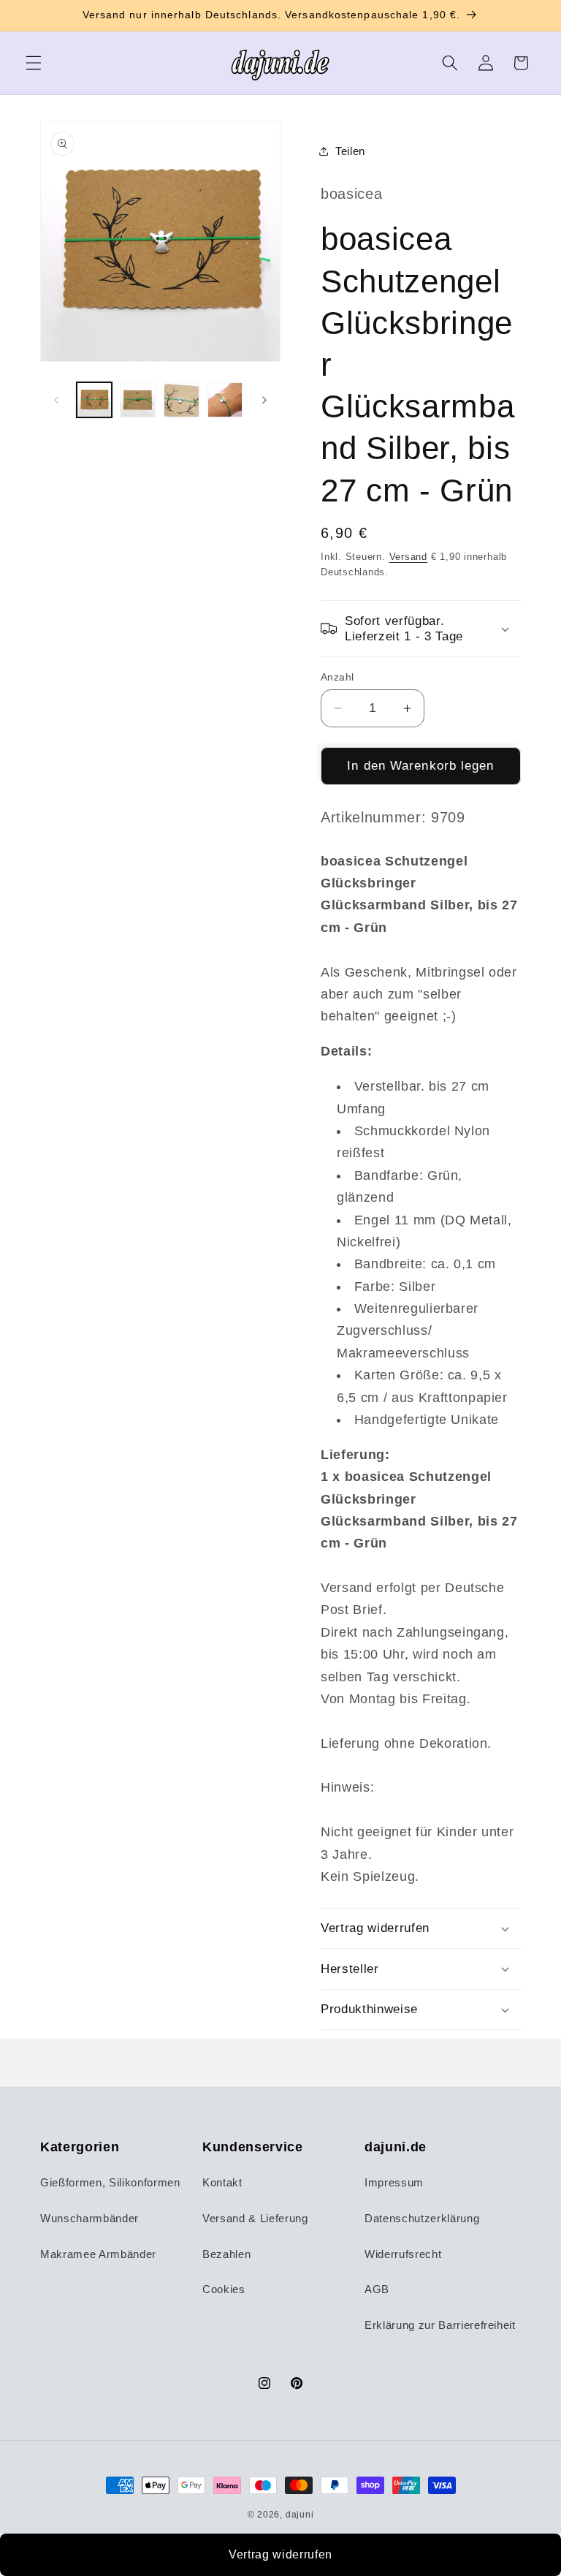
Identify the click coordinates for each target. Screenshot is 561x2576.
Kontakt (222, 2182)
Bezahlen (226, 2254)
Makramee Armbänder (98, 2254)
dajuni (300, 2515)
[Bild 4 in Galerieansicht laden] (225, 400)
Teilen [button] (350, 151)
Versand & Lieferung (255, 2218)
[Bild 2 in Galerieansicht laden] (138, 400)
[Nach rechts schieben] (264, 400)
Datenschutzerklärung (422, 2218)
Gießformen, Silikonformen (110, 2182)
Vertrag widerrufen (280, 2554)
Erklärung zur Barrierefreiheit (440, 2325)
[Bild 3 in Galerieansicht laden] (182, 400)
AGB (377, 2289)
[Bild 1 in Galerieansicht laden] (95, 400)
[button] (34, 63)
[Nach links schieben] (56, 400)
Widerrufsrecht (403, 2254)
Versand (408, 557)
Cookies (224, 2289)
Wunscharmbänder (89, 2218)
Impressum (394, 2182)
